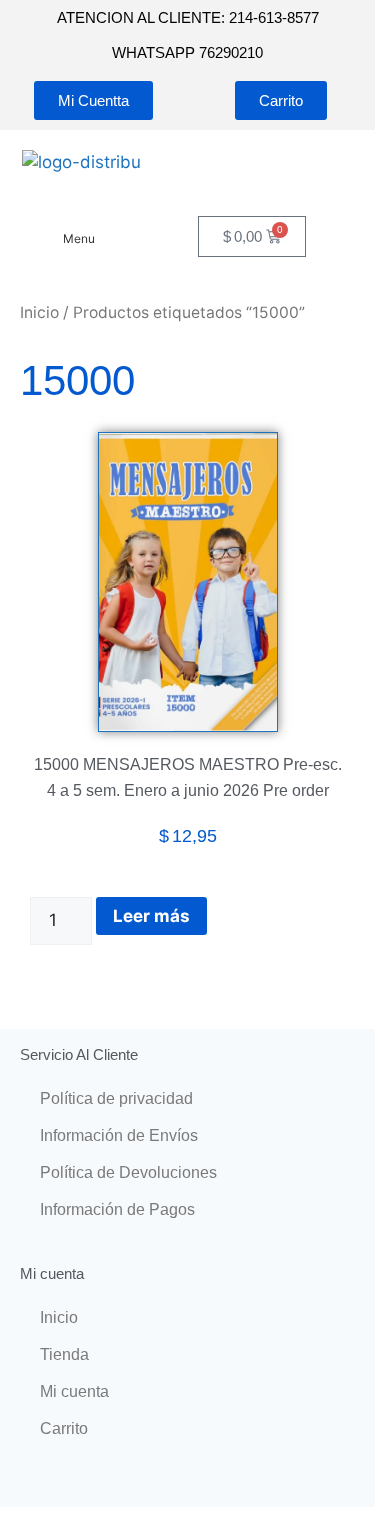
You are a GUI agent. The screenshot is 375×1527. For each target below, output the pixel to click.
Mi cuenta (74, 1391)
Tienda (64, 1354)
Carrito (64, 1428)
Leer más (151, 916)
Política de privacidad (116, 1098)
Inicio (39, 312)
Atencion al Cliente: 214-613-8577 (188, 17)
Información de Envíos (119, 1135)
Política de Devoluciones (128, 1172)
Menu (79, 238)
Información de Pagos (117, 1209)
